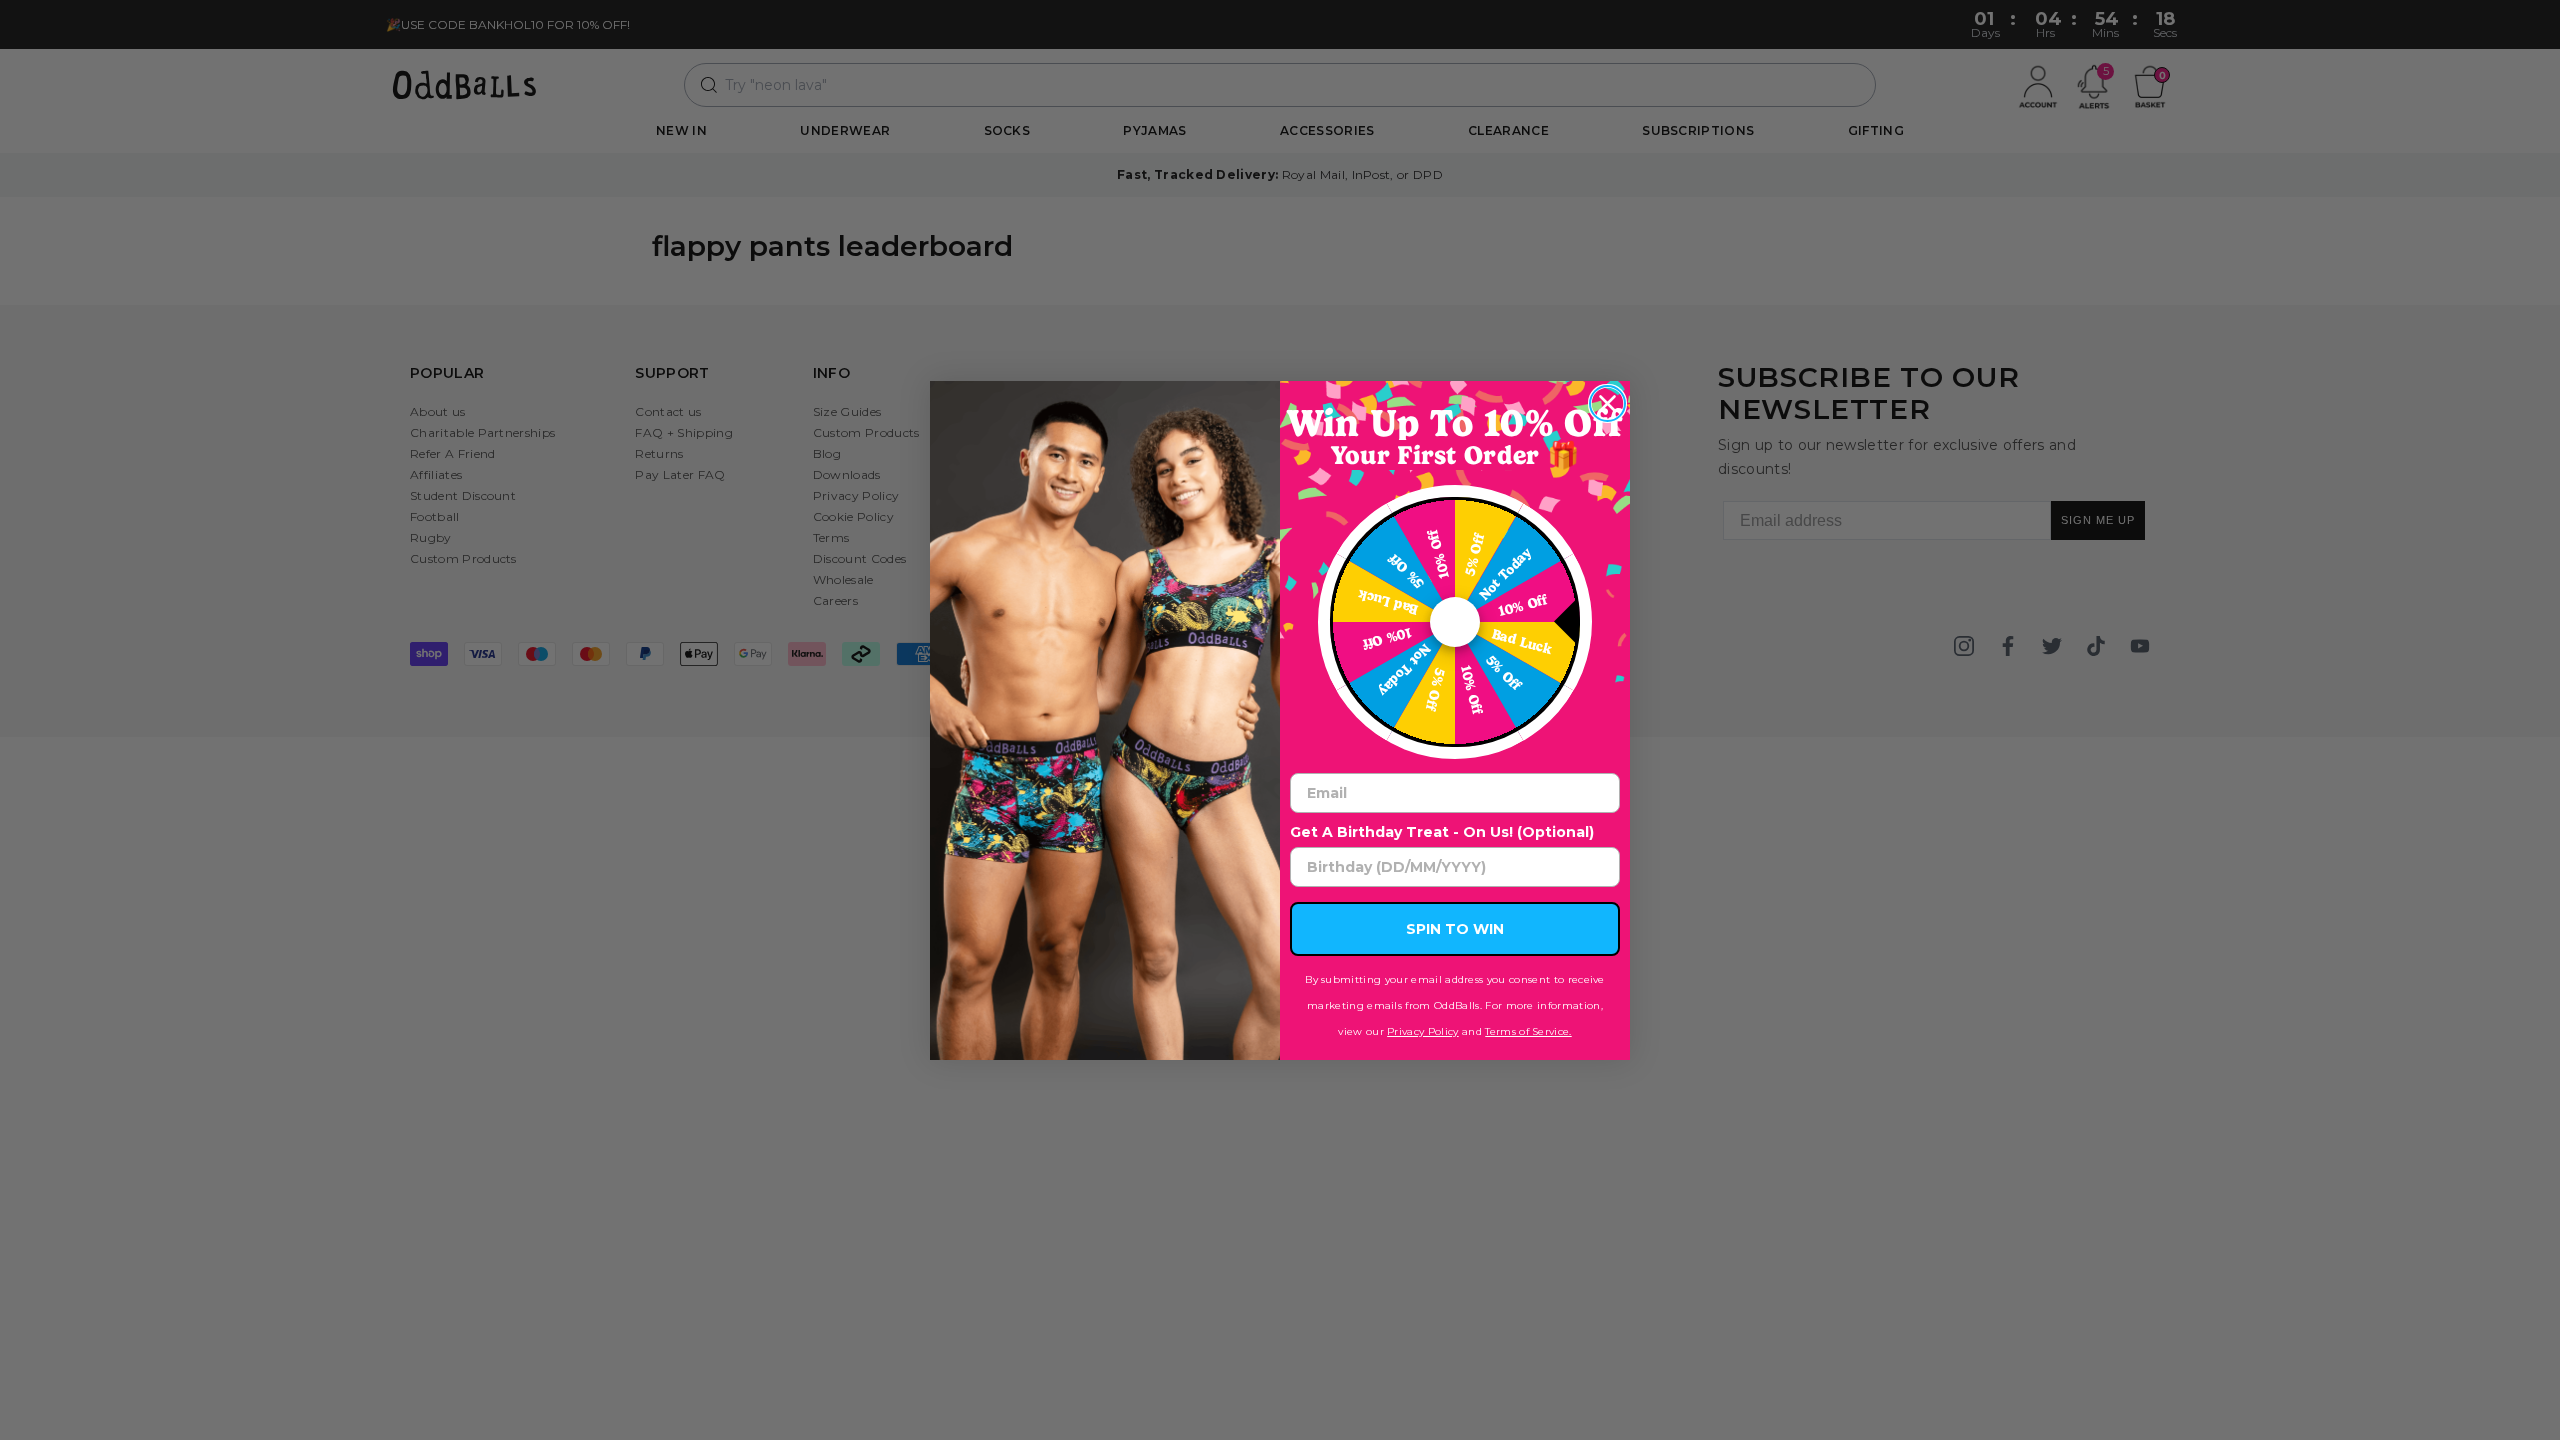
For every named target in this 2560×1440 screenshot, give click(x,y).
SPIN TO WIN (1455, 929)
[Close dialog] (1607, 403)
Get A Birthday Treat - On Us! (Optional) (1442, 832)
